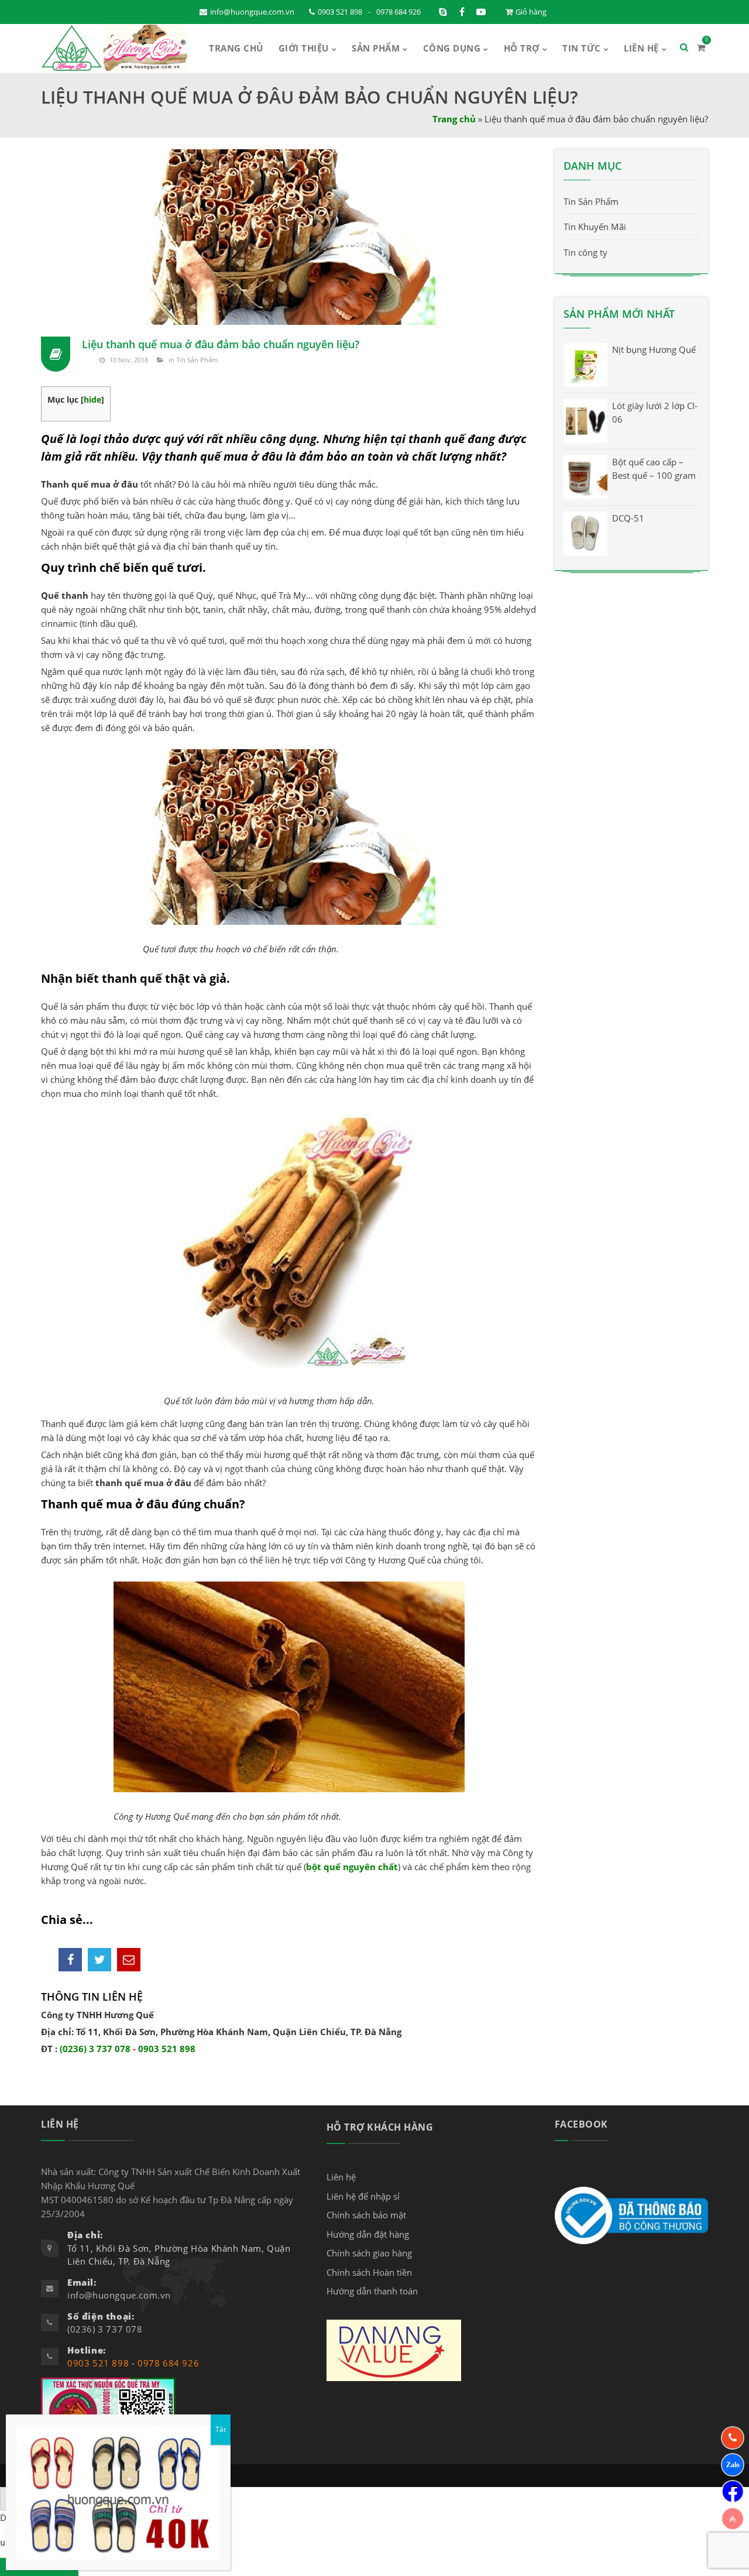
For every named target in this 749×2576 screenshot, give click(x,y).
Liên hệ (341, 2177)
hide (92, 399)
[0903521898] (733, 2465)
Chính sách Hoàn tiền (369, 2272)
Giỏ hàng (531, 12)
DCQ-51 (628, 518)
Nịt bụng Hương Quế (654, 349)
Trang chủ (454, 119)
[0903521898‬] (733, 2438)
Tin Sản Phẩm (197, 360)
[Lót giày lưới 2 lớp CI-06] (585, 420)
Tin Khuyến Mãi (595, 227)
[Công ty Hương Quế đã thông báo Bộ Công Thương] (631, 2214)
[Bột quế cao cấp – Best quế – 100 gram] (585, 476)
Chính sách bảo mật (366, 2215)
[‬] (733, 2492)
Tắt (221, 2429)
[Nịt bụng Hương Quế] (585, 364)
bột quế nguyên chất (352, 1867)
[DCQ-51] (585, 533)
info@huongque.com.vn (252, 12)
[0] (701, 47)
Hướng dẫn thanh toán (372, 2291)
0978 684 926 (398, 12)
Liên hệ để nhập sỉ (363, 2196)
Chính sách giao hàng (369, 2253)
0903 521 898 (340, 12)
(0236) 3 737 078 (95, 2049)
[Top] (733, 2519)
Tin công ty (585, 252)
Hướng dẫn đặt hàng (368, 2234)
